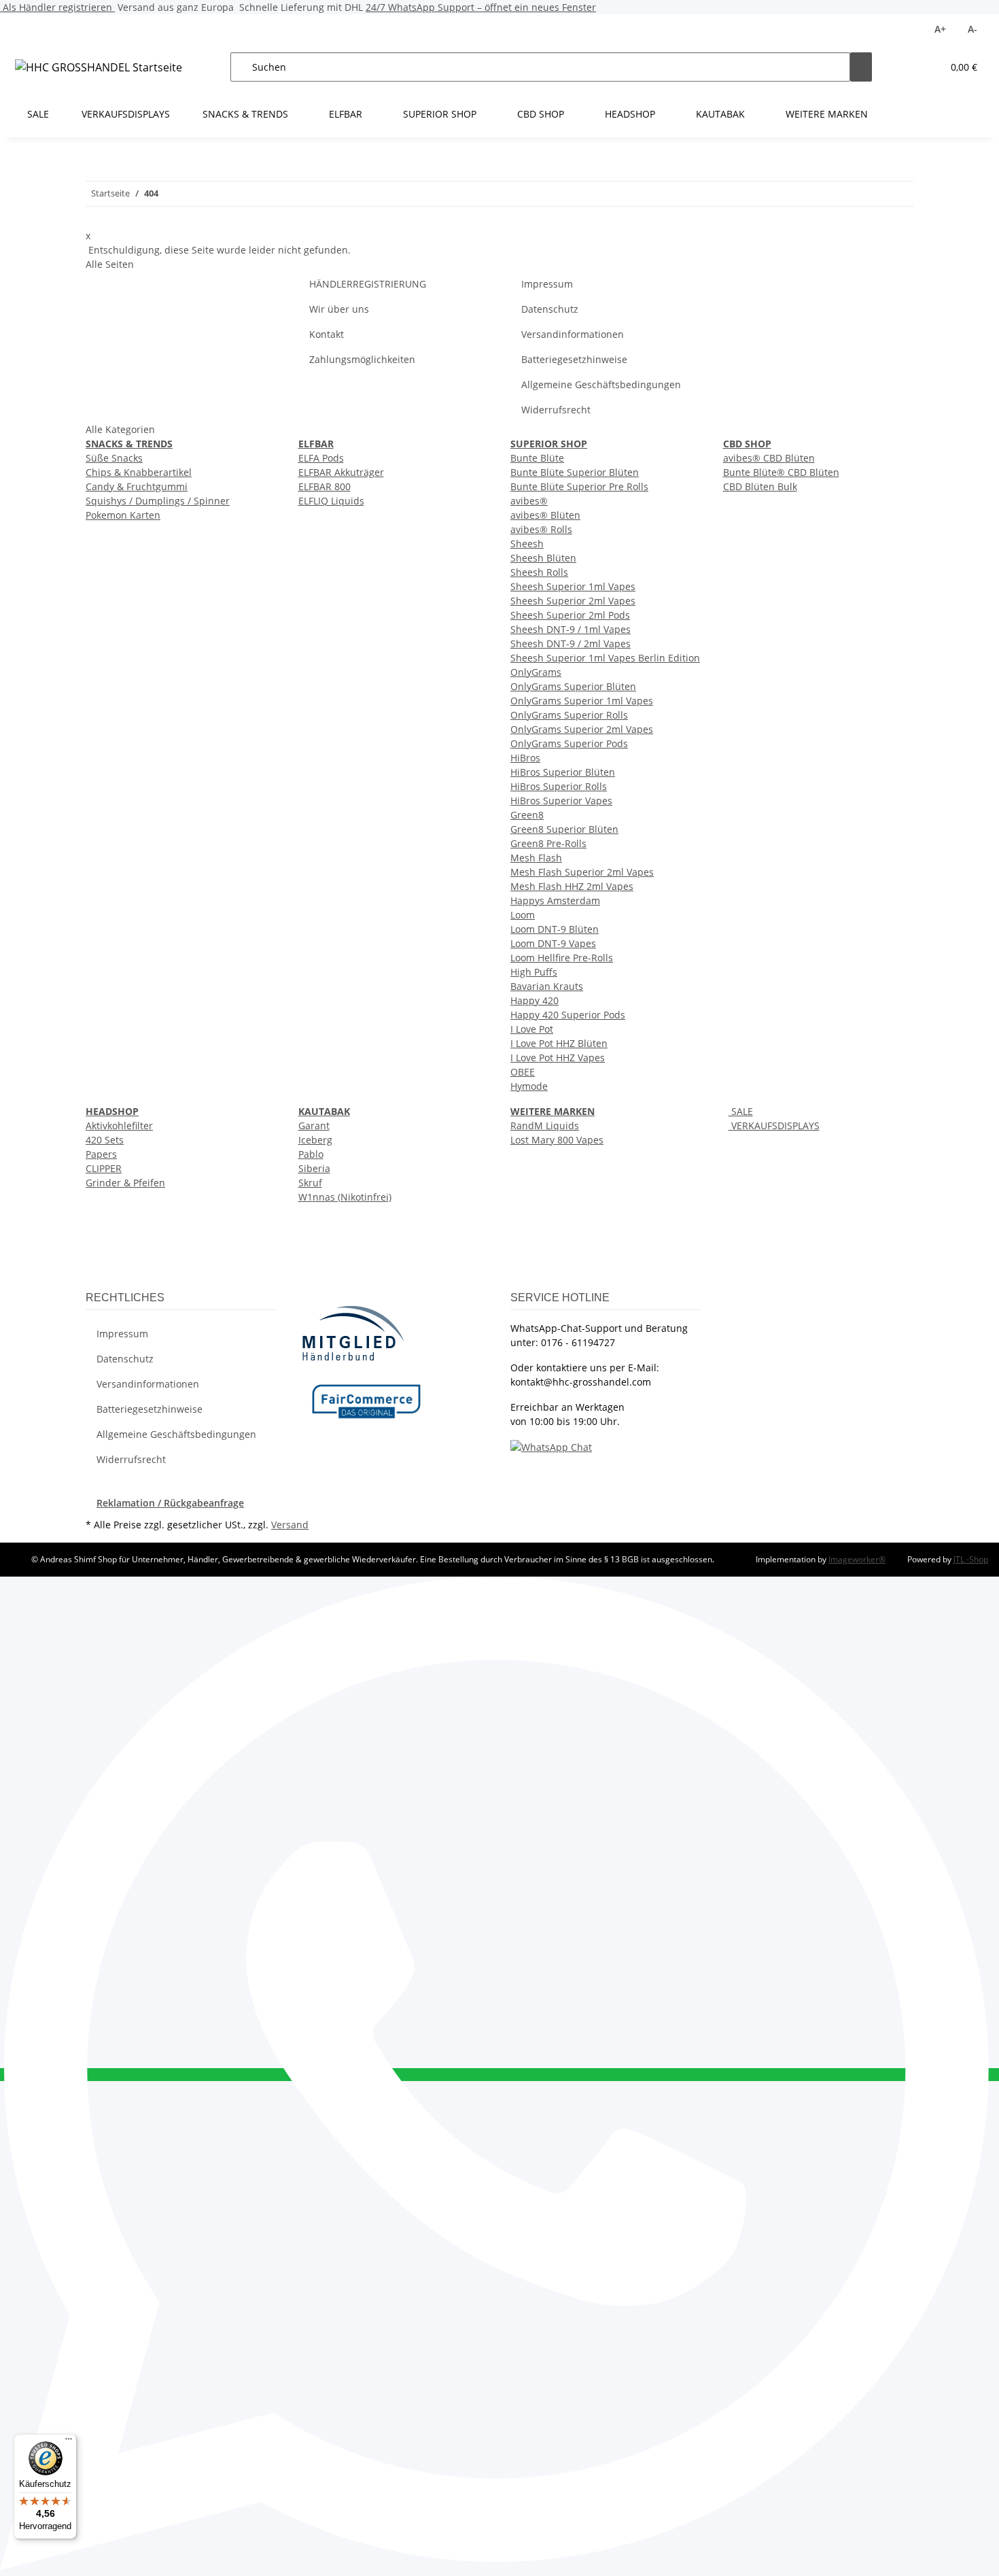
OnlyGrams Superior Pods (569, 743)
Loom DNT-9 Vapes (553, 943)
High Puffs (534, 972)
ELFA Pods (321, 458)
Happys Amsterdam (555, 900)
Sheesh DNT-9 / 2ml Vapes (571, 643)
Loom (523, 915)
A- (972, 29)
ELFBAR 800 (325, 486)
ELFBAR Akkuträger (341, 472)
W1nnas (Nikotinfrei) (345, 1197)
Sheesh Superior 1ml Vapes (573, 586)
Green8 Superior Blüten (564, 829)
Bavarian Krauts (547, 986)
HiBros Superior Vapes (561, 801)
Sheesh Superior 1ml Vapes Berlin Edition (605, 658)
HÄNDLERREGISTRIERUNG (368, 284)
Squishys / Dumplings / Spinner (158, 501)
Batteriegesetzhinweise (574, 359)
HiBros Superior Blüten (563, 772)
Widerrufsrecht (556, 410)
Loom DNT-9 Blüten (555, 929)
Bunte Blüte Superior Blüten (575, 472)
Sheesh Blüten (543, 558)
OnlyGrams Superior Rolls (569, 715)
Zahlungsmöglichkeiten (362, 359)
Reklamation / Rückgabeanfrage (170, 1503)
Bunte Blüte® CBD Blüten (781, 472)
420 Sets (105, 1140)
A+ (940, 29)
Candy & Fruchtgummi (137, 486)
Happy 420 (534, 1000)
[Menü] (69, 2442)
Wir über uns (339, 309)
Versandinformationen (573, 334)
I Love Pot (532, 1029)
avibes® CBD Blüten (769, 458)
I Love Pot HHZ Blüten (559, 1043)
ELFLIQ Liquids (331, 501)
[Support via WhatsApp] (551, 1446)
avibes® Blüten (545, 515)
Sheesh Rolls (539, 572)
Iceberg (315, 1140)
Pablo (311, 1154)
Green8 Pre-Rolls (548, 843)
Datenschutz (550, 309)
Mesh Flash (536, 858)
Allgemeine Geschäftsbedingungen (601, 384)
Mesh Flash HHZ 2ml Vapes (572, 886)
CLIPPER (104, 1168)
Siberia (314, 1168)
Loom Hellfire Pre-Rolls (562, 958)
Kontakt (327, 334)
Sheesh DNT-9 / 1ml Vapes (571, 629)
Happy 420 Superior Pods (568, 1015)
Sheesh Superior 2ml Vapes (573, 601)
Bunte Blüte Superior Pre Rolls (579, 486)
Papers (101, 1154)
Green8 (527, 815)
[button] (905, 67)
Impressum (547, 284)
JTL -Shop (971, 1559)
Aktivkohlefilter (119, 1126)
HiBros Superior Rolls (559, 786)
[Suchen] (861, 67)
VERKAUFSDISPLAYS (774, 1126)
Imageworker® (857, 1559)
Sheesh (527, 544)
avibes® (529, 501)
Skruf (310, 1183)
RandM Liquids (545, 1126)
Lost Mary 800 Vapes (557, 1140)
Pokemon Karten (123, 515)
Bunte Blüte (537, 458)
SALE (741, 1111)
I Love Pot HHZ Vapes (558, 1058)
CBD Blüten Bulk (760, 486)
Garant (314, 1126)
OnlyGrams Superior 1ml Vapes (582, 701)
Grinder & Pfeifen (125, 1183)
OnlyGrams (536, 672)
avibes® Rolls (541, 529)
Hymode (529, 1086)
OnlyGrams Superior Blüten (573, 686)
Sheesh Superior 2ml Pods (570, 615)
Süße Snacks (114, 458)
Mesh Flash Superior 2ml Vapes (582, 872)
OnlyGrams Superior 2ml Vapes (582, 729)
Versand (290, 1525)
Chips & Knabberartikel (139, 472)
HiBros (525, 758)
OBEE (523, 1072)
